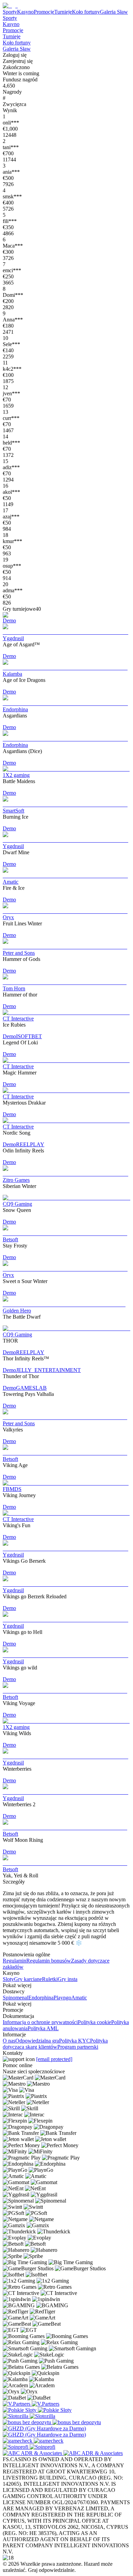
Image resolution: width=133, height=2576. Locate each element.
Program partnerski (78, 2047)
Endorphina (41, 1998)
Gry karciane (28, 1979)
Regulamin (14, 1961)
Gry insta (68, 1979)
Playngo (62, 1998)
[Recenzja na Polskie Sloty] (20, 2410)
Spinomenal (16, 1998)
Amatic (79, 1998)
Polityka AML (43, 2028)
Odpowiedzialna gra (37, 2041)
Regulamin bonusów (49, 1961)
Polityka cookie (94, 2022)
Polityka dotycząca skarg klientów (55, 2044)
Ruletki (50, 1979)
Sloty (8, 1979)
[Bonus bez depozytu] (28, 2422)
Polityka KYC (75, 2041)
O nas (9, 2041)
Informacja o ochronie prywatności (40, 2022)
